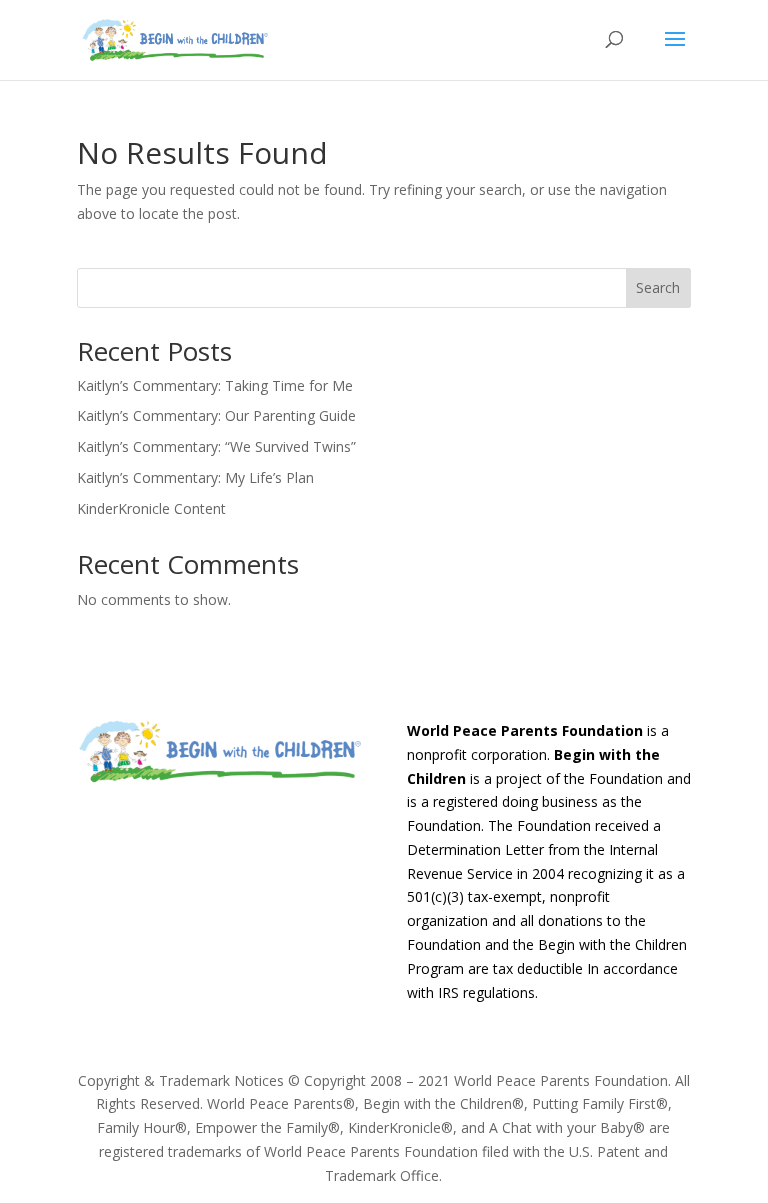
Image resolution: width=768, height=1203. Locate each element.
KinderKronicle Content (151, 508)
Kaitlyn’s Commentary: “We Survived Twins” (216, 446)
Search (658, 287)
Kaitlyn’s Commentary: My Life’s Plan (195, 477)
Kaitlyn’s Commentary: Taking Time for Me (215, 385)
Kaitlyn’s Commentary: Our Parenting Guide (216, 415)
